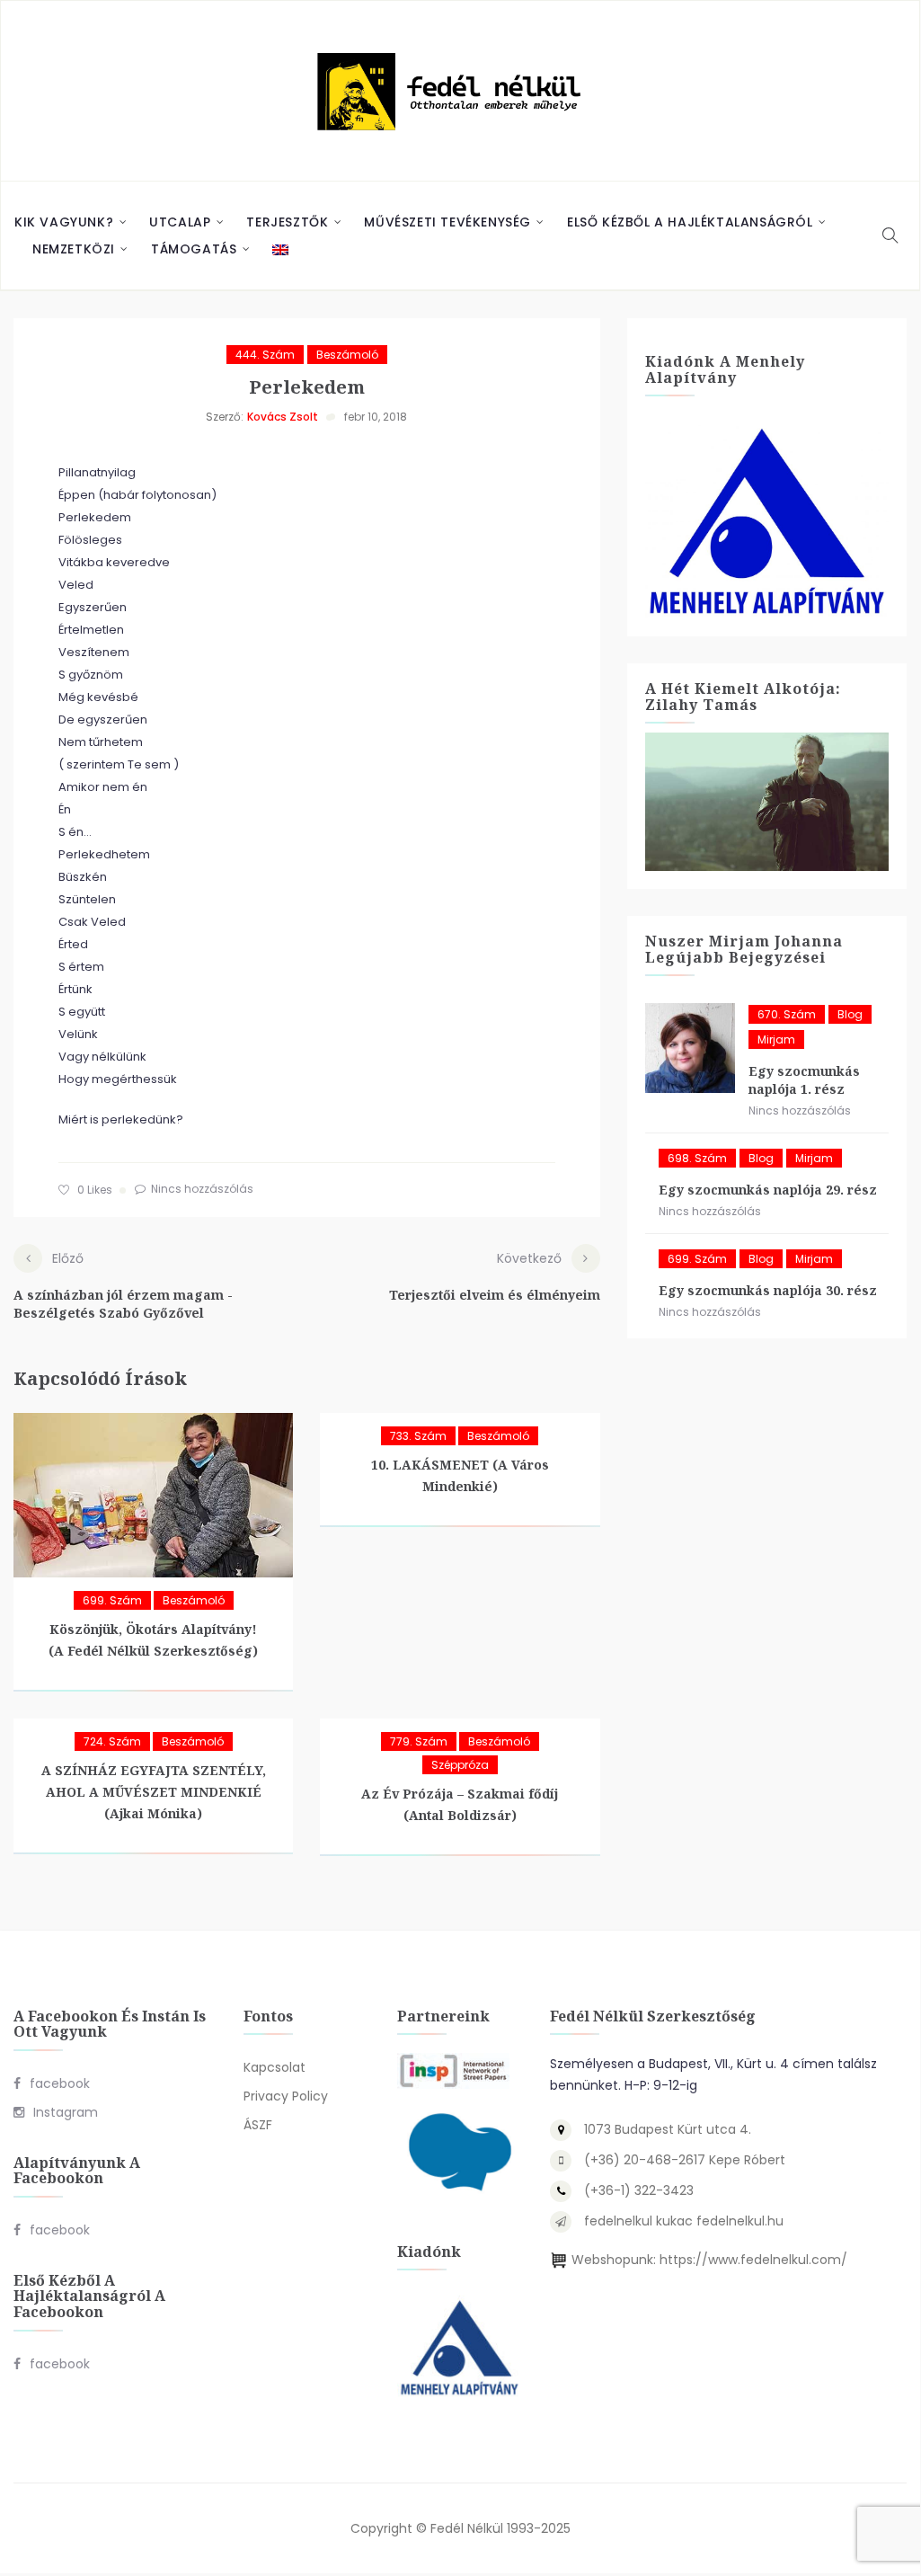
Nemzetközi (74, 249)
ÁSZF (258, 2125)
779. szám (419, 1741)
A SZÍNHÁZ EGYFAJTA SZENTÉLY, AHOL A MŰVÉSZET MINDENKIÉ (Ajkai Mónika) (154, 1792)
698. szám (697, 1158)
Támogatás (194, 249)
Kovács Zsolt (283, 417)
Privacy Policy (286, 2096)
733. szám (418, 1436)
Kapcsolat (275, 2067)
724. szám (112, 1741)
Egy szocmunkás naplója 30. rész (768, 1290)
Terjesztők (287, 222)
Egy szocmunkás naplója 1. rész (804, 1080)
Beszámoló (347, 355)
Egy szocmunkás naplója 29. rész (768, 1190)
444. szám (265, 355)
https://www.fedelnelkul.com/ (753, 2260)
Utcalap (180, 222)
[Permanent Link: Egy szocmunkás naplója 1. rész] (690, 1048)
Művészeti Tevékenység (447, 222)
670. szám (787, 1014)
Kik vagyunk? (64, 222)
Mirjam (776, 1039)
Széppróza (460, 1765)
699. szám (112, 1600)
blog (850, 1014)
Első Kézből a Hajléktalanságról (690, 222)
